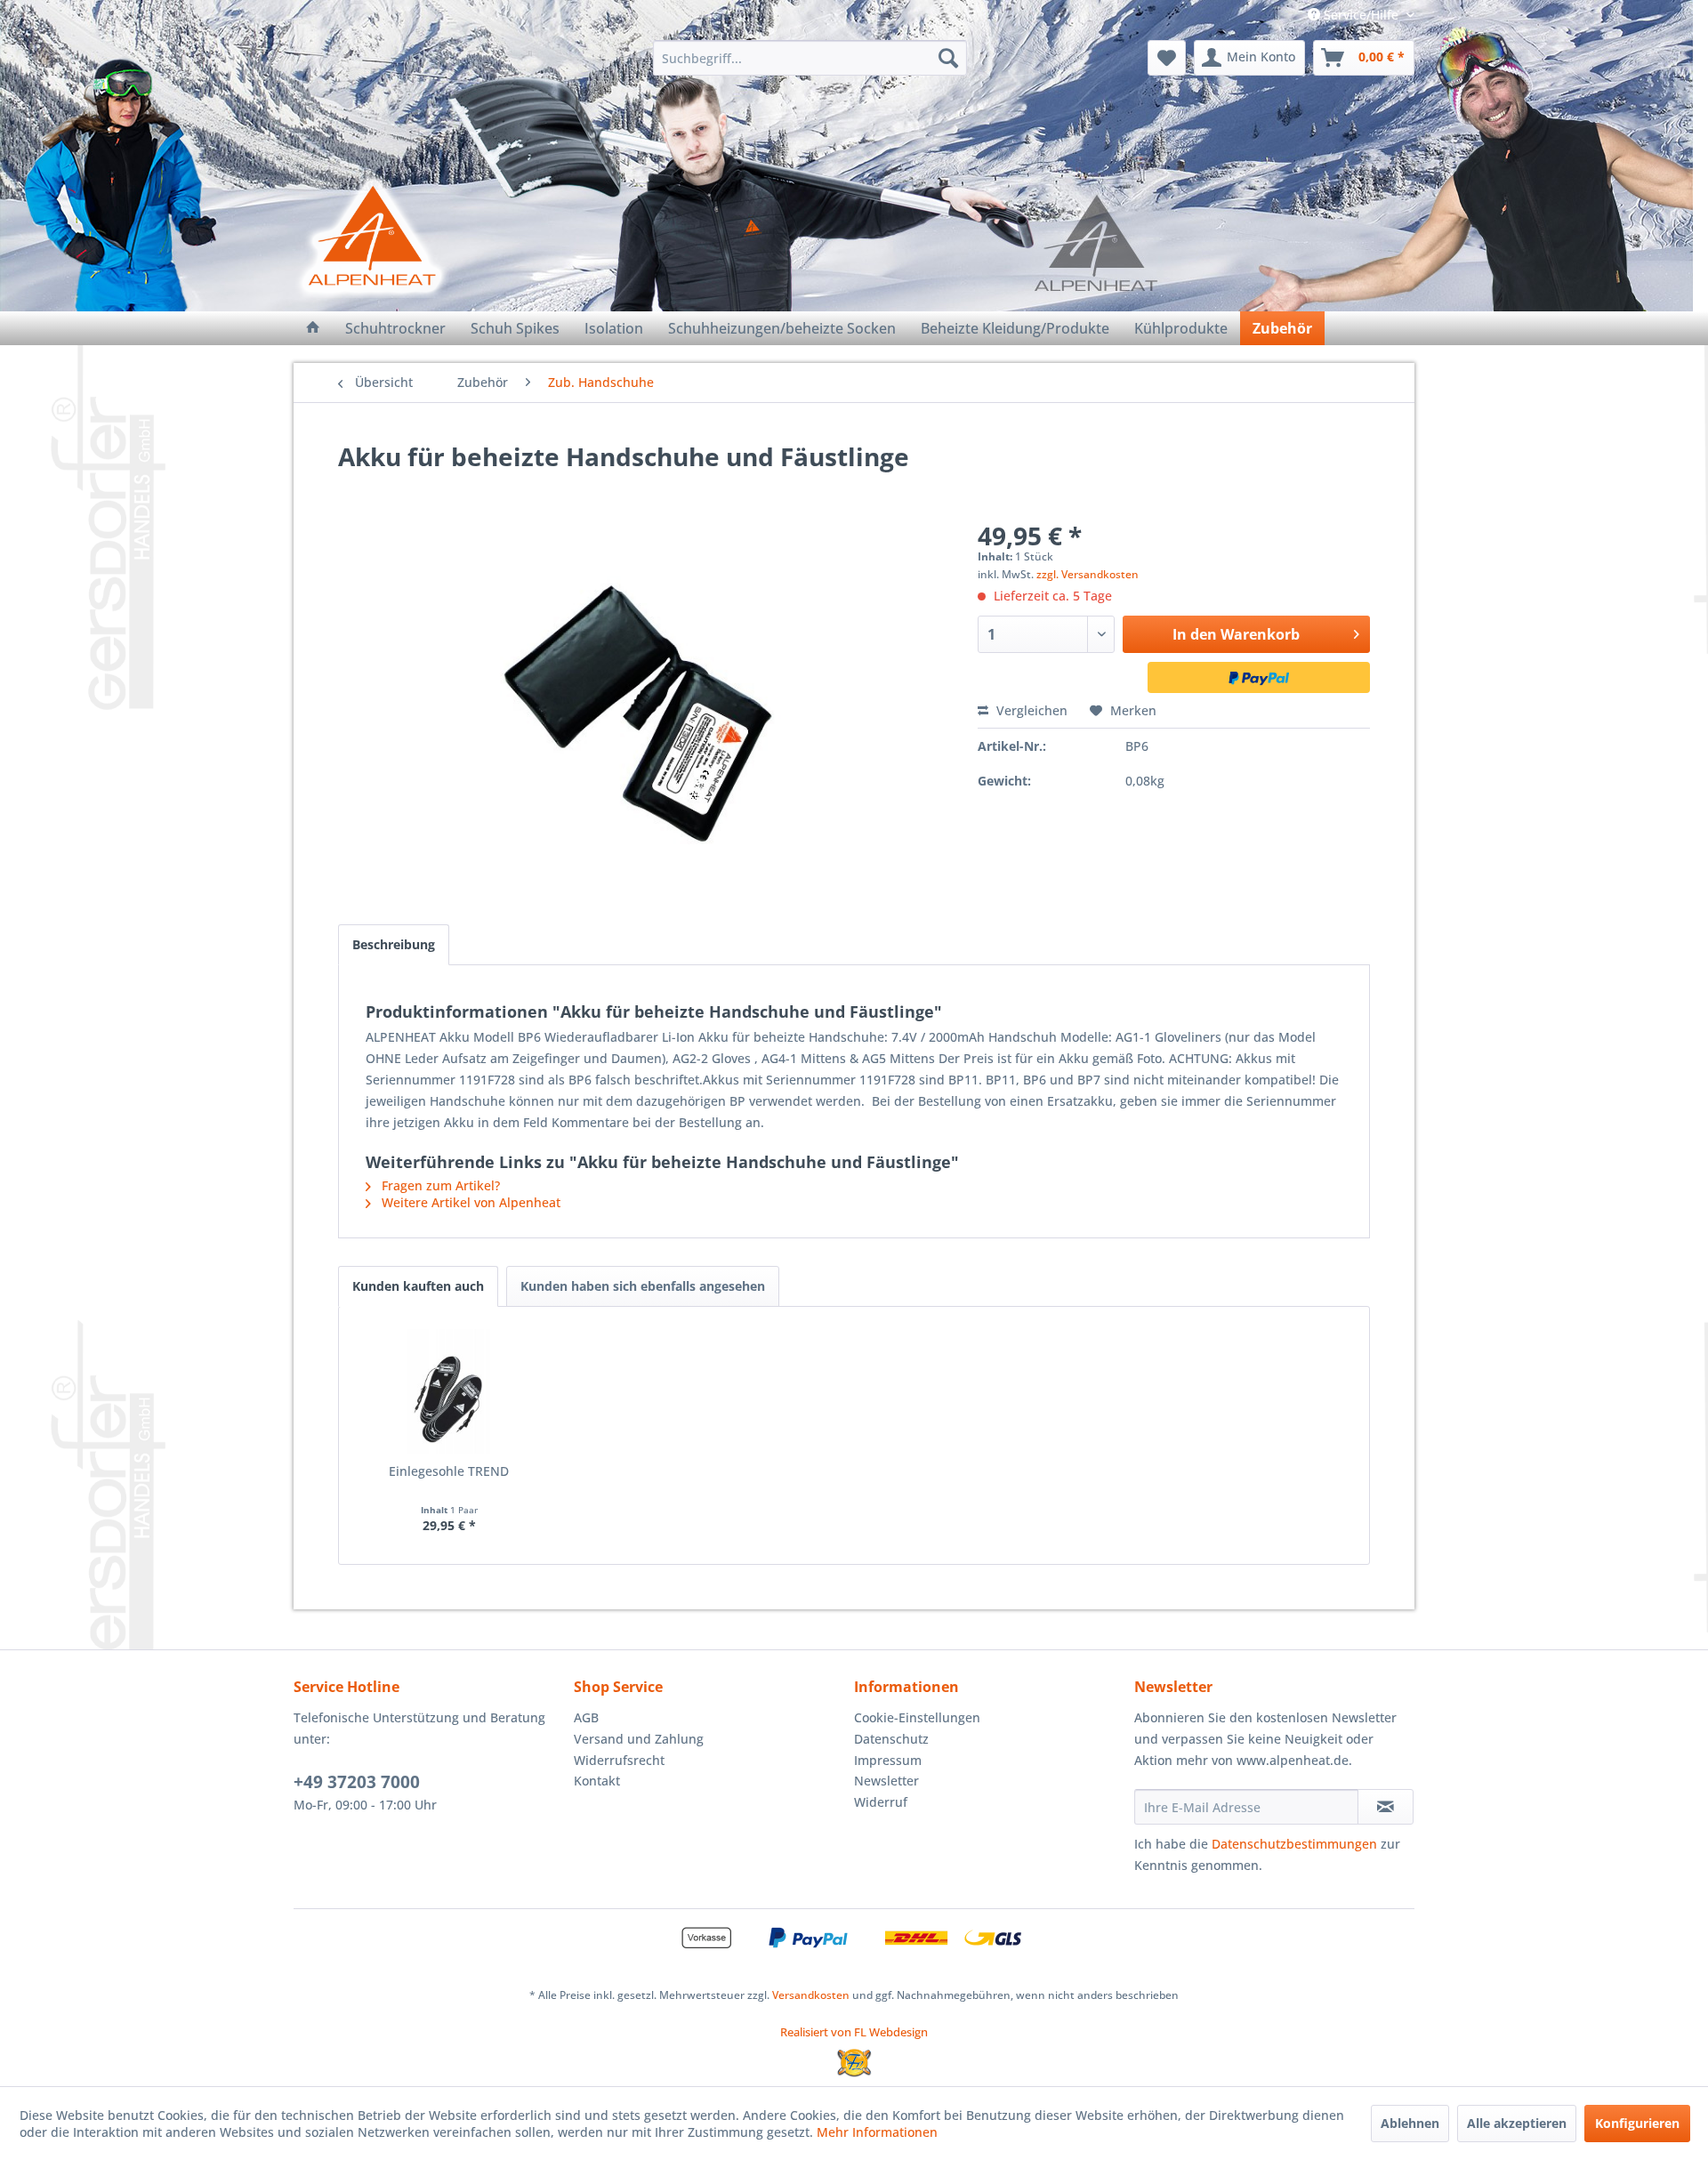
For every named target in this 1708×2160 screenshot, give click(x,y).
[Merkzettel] (1167, 58)
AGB (586, 1717)
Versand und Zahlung (639, 1739)
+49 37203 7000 (357, 1782)
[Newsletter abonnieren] (1386, 1807)
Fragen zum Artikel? (439, 1185)
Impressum (888, 1760)
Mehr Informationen (877, 2132)
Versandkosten (811, 1995)
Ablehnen (1410, 2123)
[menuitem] (810, 58)
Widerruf (881, 1802)
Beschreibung (394, 944)
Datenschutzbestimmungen (1294, 1844)
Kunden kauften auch (418, 1286)
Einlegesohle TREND (449, 1471)
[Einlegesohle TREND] (449, 1391)
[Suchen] (948, 58)
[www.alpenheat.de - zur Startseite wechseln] (371, 236)
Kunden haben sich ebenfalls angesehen (643, 1286)
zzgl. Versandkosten (1088, 574)
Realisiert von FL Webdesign (854, 2032)
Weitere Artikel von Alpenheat (469, 1202)
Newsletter (886, 1781)
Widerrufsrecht (619, 1760)
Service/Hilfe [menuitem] (1361, 15)
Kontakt (597, 1781)
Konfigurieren (1637, 2123)
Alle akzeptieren (1517, 2123)
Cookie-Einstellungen (917, 1717)
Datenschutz (891, 1739)
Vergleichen (1030, 710)
